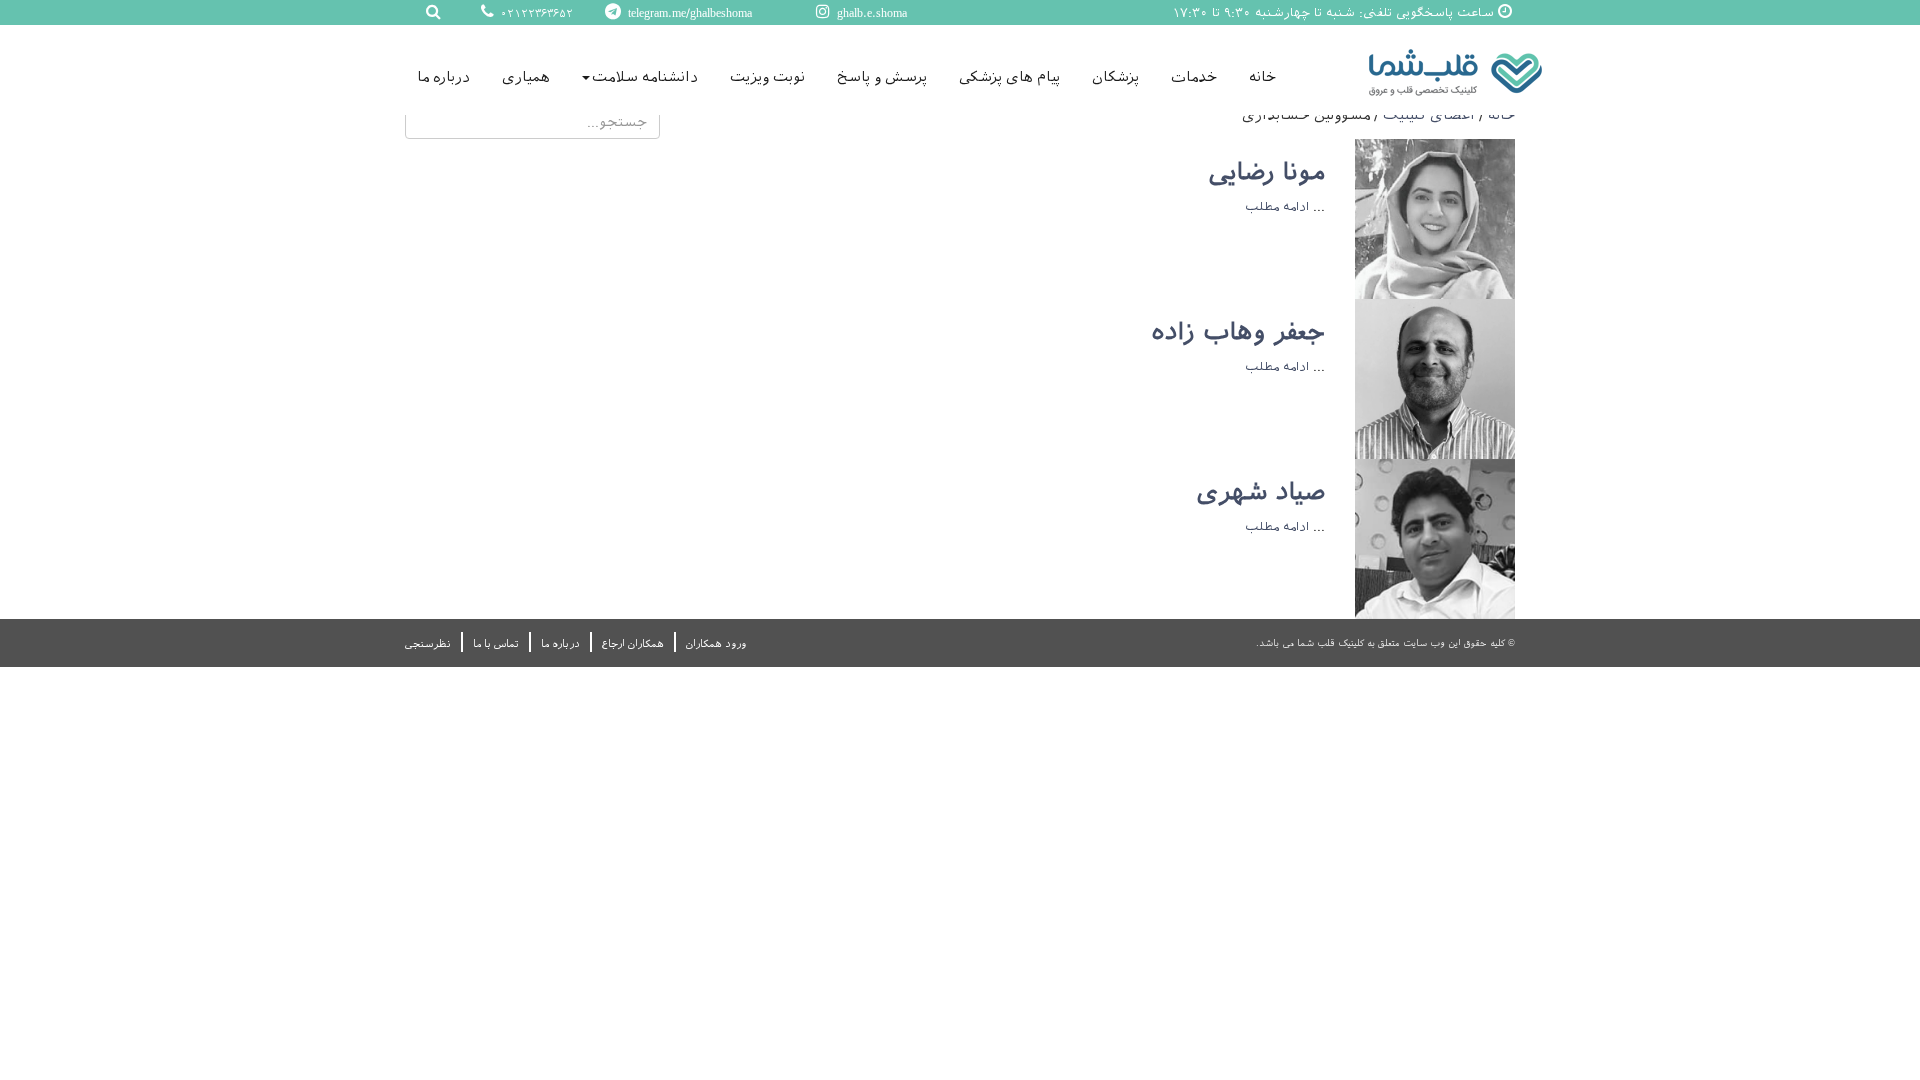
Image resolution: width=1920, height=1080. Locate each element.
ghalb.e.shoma (870, 13)
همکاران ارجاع (633, 643)
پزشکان (1115, 77)
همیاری (526, 77)
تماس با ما (496, 643)
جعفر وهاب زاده (1238, 332)
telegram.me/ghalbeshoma (688, 13)
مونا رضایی (1267, 172)
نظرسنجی (428, 643)
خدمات (1194, 77)
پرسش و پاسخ (882, 77)
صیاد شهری (1261, 492)
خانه (1262, 77)
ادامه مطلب (1277, 207)
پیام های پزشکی (1009, 77)
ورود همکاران (716, 643)
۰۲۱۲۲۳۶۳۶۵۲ (535, 13)
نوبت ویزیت (767, 77)
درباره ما (443, 77)
